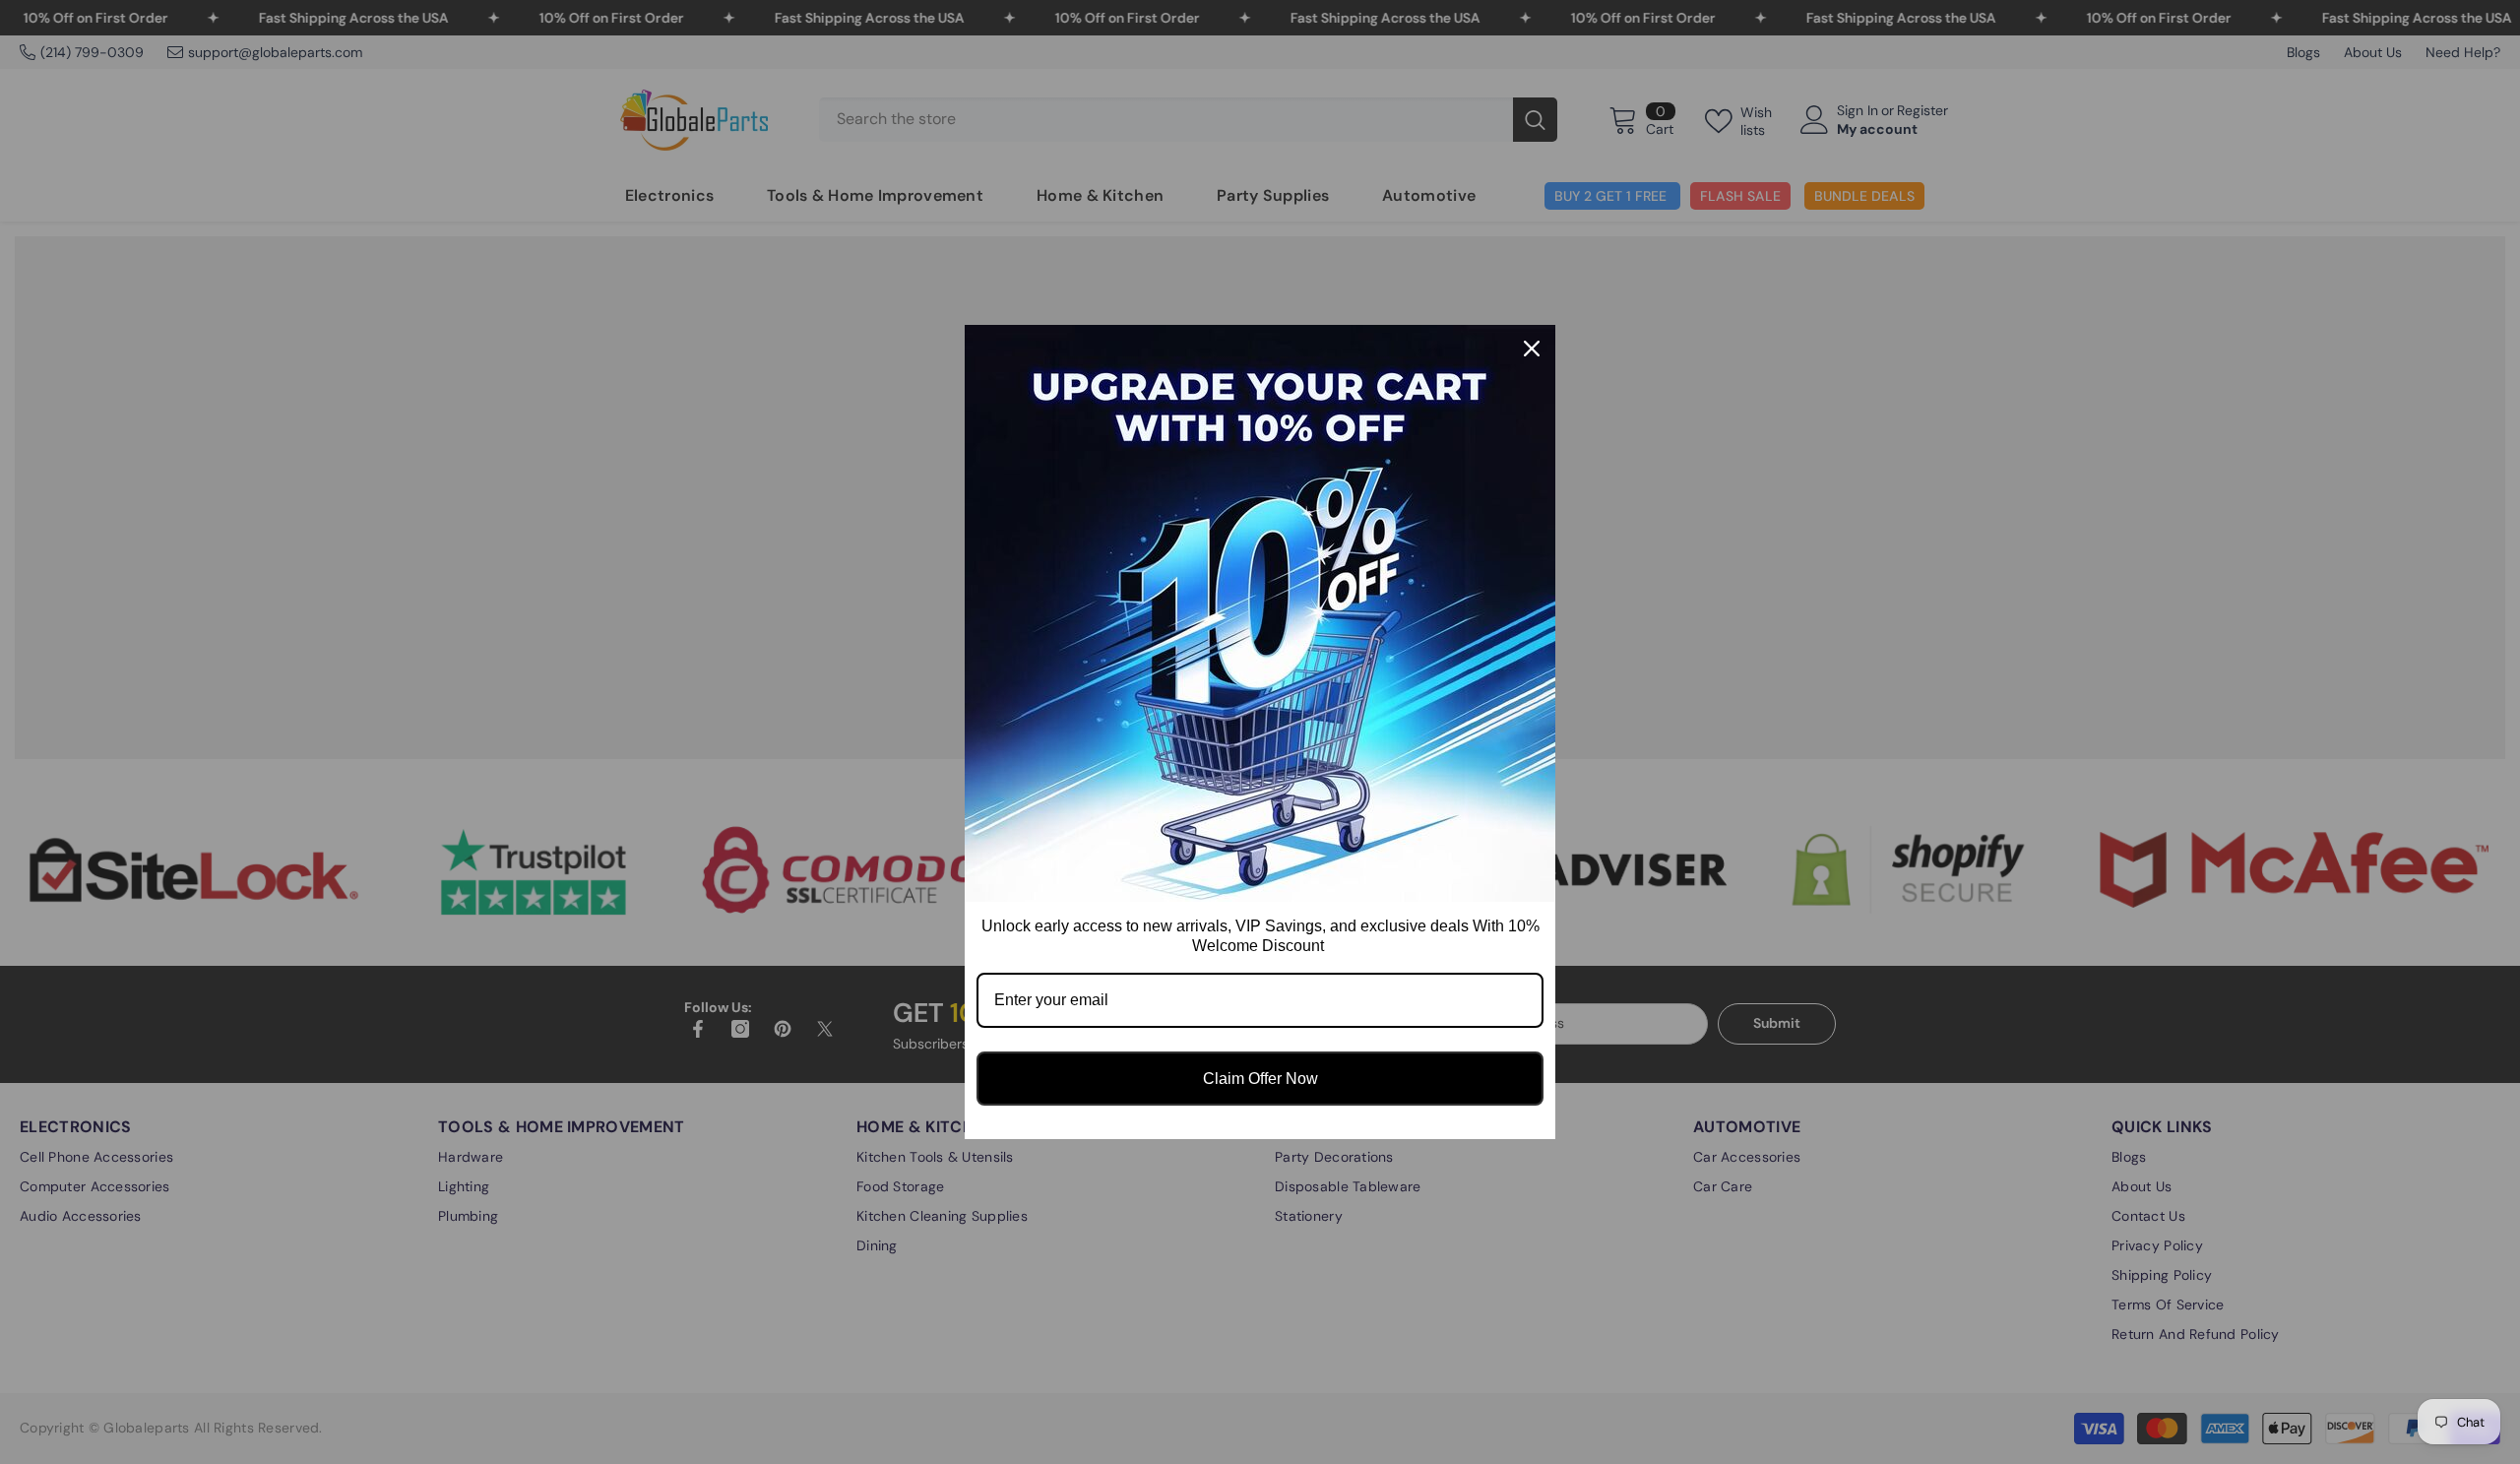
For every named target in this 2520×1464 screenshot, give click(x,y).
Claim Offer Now (1260, 1079)
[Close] (1532, 349)
